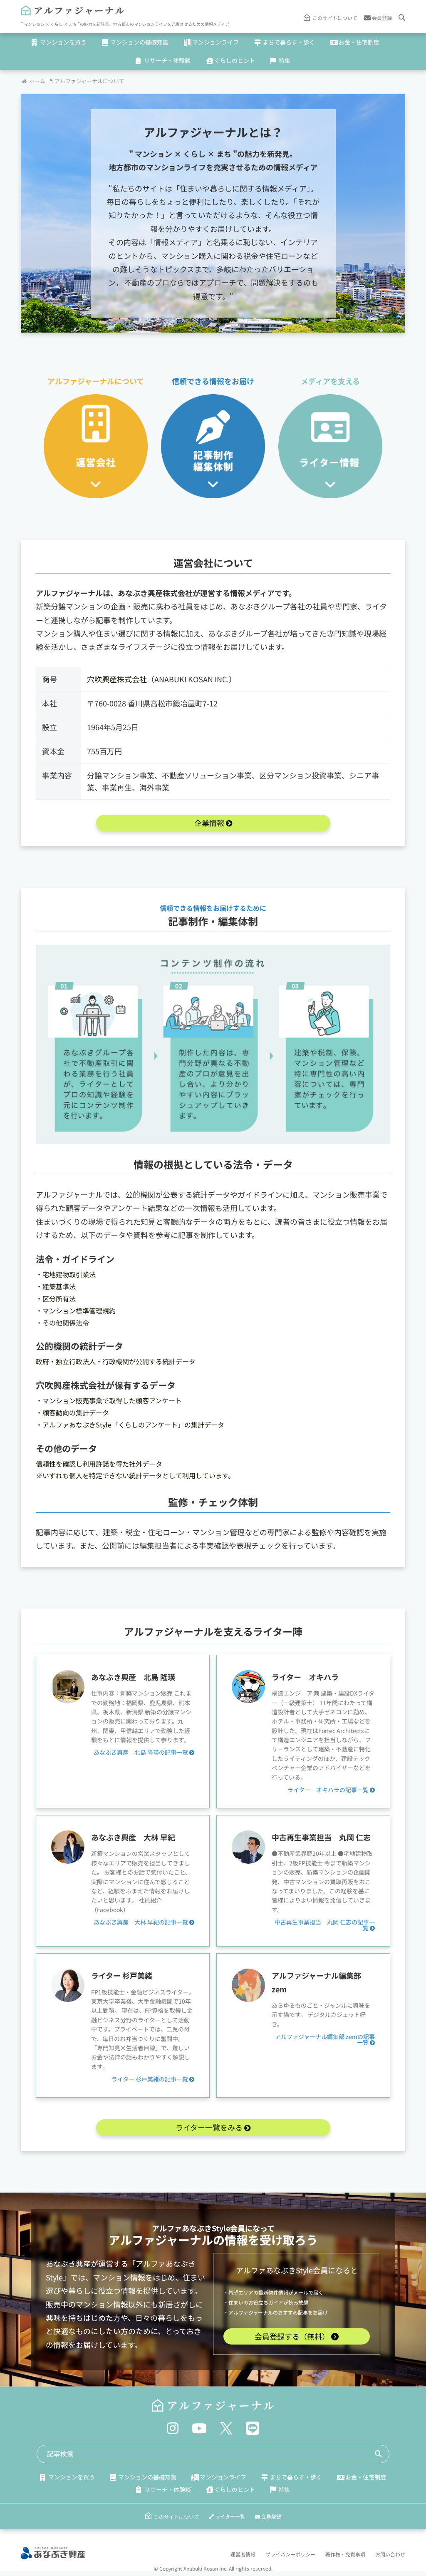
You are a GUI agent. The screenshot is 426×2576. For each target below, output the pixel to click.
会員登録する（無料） (293, 2336)
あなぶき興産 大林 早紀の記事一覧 (141, 1922)
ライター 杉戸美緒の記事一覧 (150, 2079)
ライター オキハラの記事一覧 (329, 1790)
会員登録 (381, 18)
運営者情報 (243, 2554)
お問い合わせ (390, 2554)
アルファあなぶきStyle (191, 2228)
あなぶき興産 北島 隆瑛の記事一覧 (141, 1752)
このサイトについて (335, 18)
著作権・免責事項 (345, 2554)
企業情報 (210, 823)
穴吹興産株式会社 (117, 679)
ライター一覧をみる (210, 2127)
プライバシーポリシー (290, 2554)
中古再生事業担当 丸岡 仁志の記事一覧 (325, 1925)
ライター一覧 (229, 2516)
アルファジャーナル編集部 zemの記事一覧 (325, 2039)
